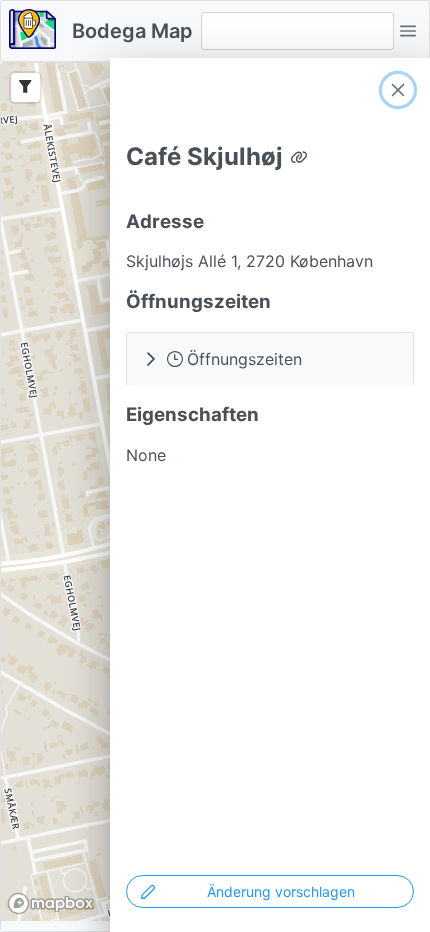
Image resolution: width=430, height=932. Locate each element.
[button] (407, 31)
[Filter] (25, 87)
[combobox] (297, 31)
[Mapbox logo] (51, 903)
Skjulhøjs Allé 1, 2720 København (249, 261)
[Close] (398, 90)
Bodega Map (132, 31)
